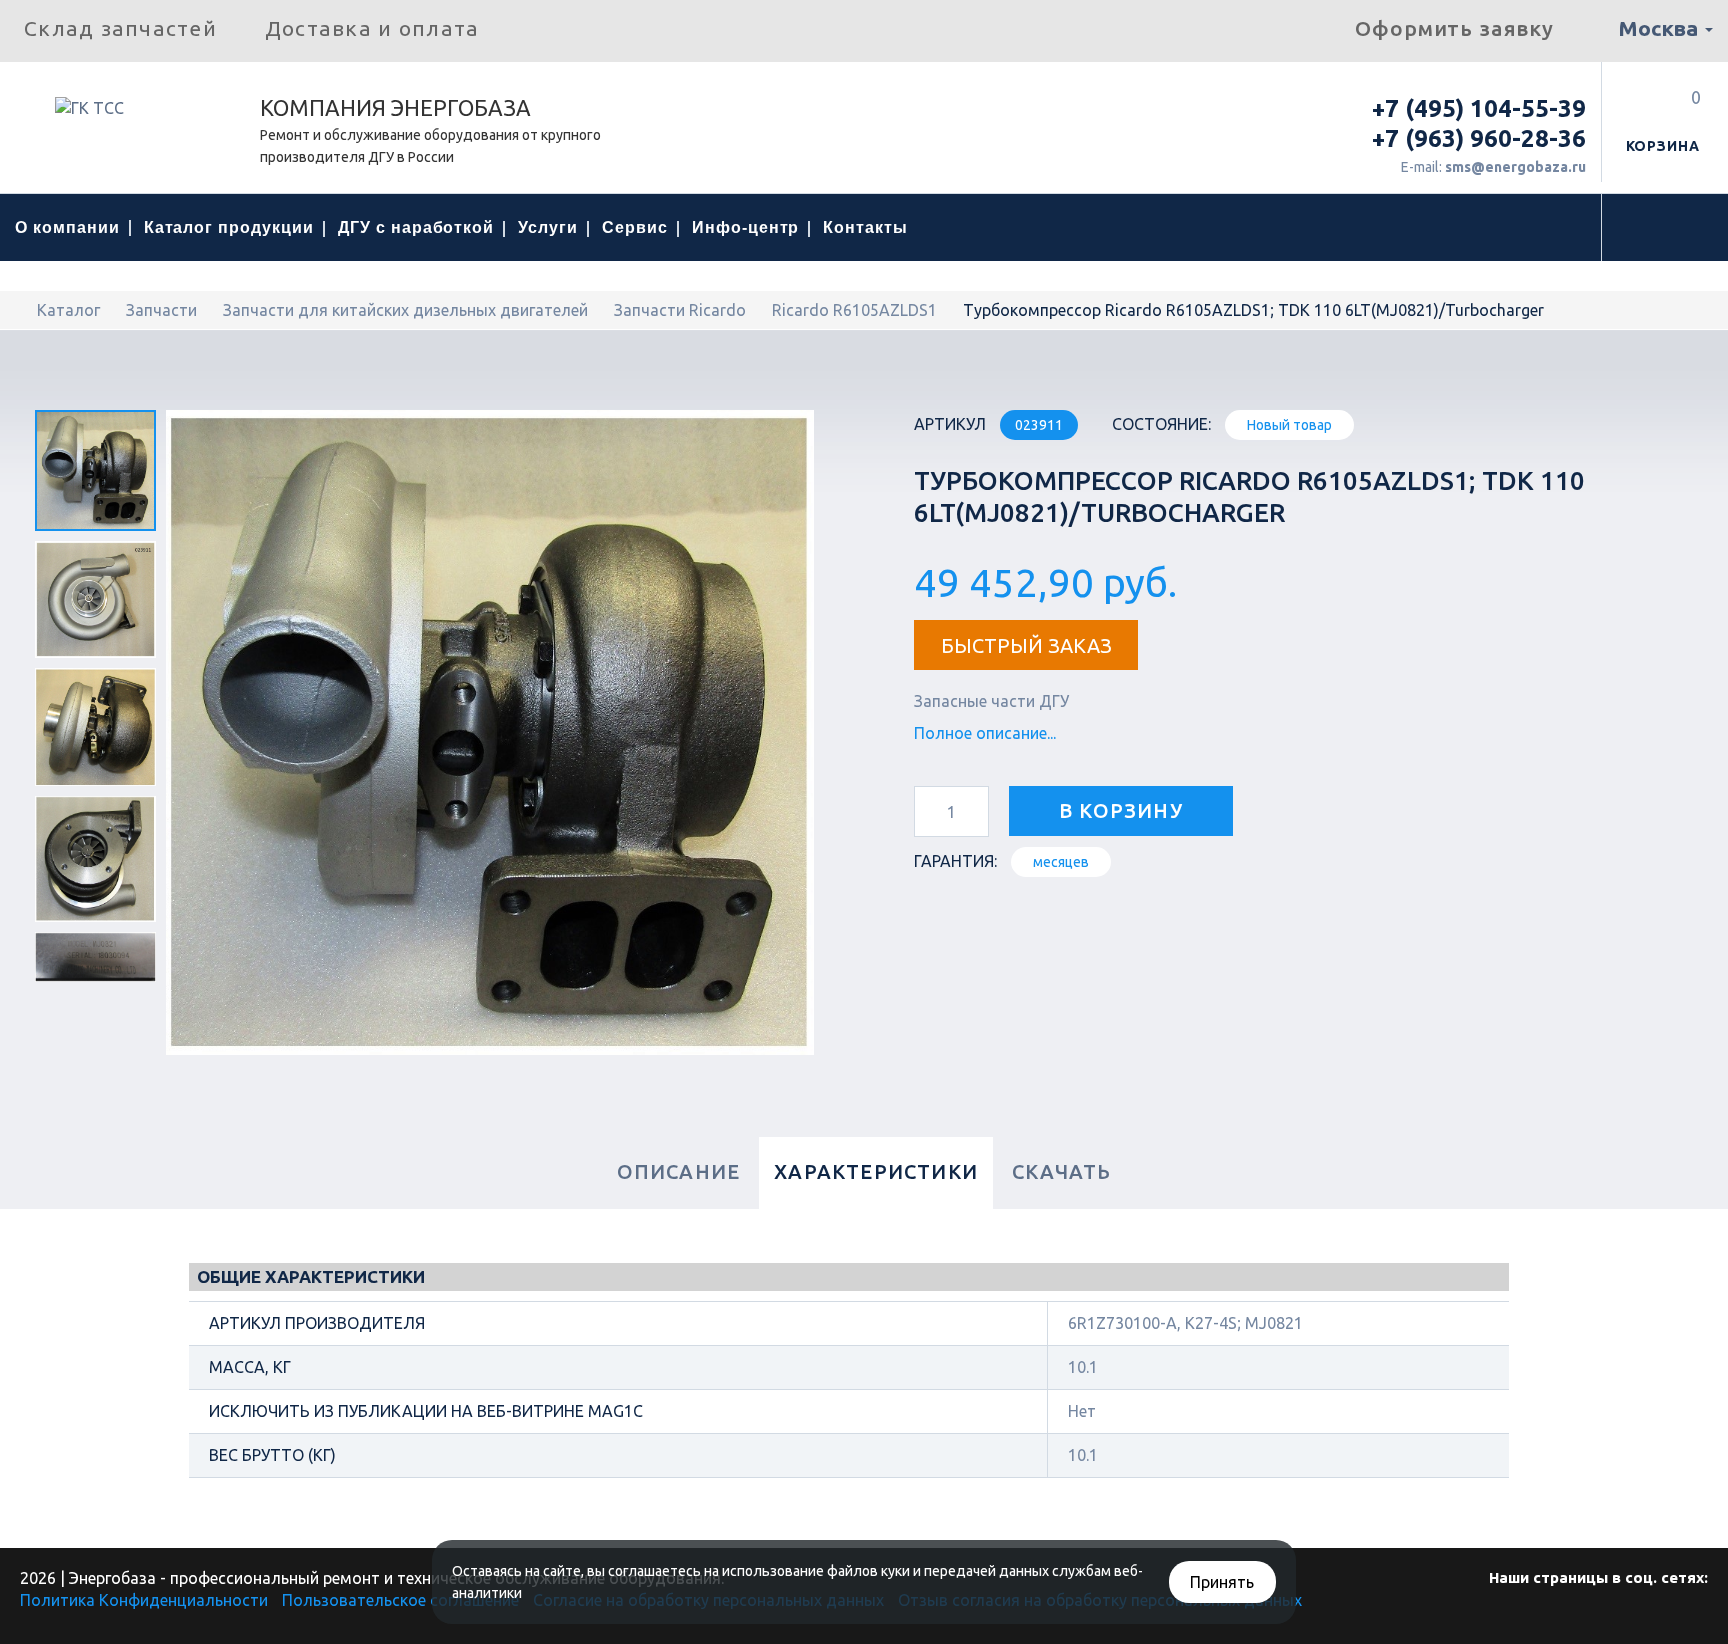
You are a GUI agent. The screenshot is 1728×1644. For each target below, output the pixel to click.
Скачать (1061, 1171)
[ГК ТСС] (130, 115)
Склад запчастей (120, 28)
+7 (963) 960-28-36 (1479, 138)
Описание (679, 1171)
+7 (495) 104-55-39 (1479, 108)
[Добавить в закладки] (1281, 813)
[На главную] (21, 310)
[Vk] (1596, 1619)
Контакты (865, 227)
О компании (67, 227)
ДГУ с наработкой (416, 227)
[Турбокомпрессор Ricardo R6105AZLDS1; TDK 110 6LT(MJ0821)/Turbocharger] (95, 470)
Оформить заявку (1454, 28)
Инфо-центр (746, 227)
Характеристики (876, 1171)
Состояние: (1161, 424)
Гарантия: (955, 861)
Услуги (548, 227)
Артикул (950, 424)
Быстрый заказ (1026, 645)
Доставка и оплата (372, 28)
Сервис (635, 227)
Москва (1660, 28)
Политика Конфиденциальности (144, 1600)
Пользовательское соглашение (400, 1600)
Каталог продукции (229, 227)
